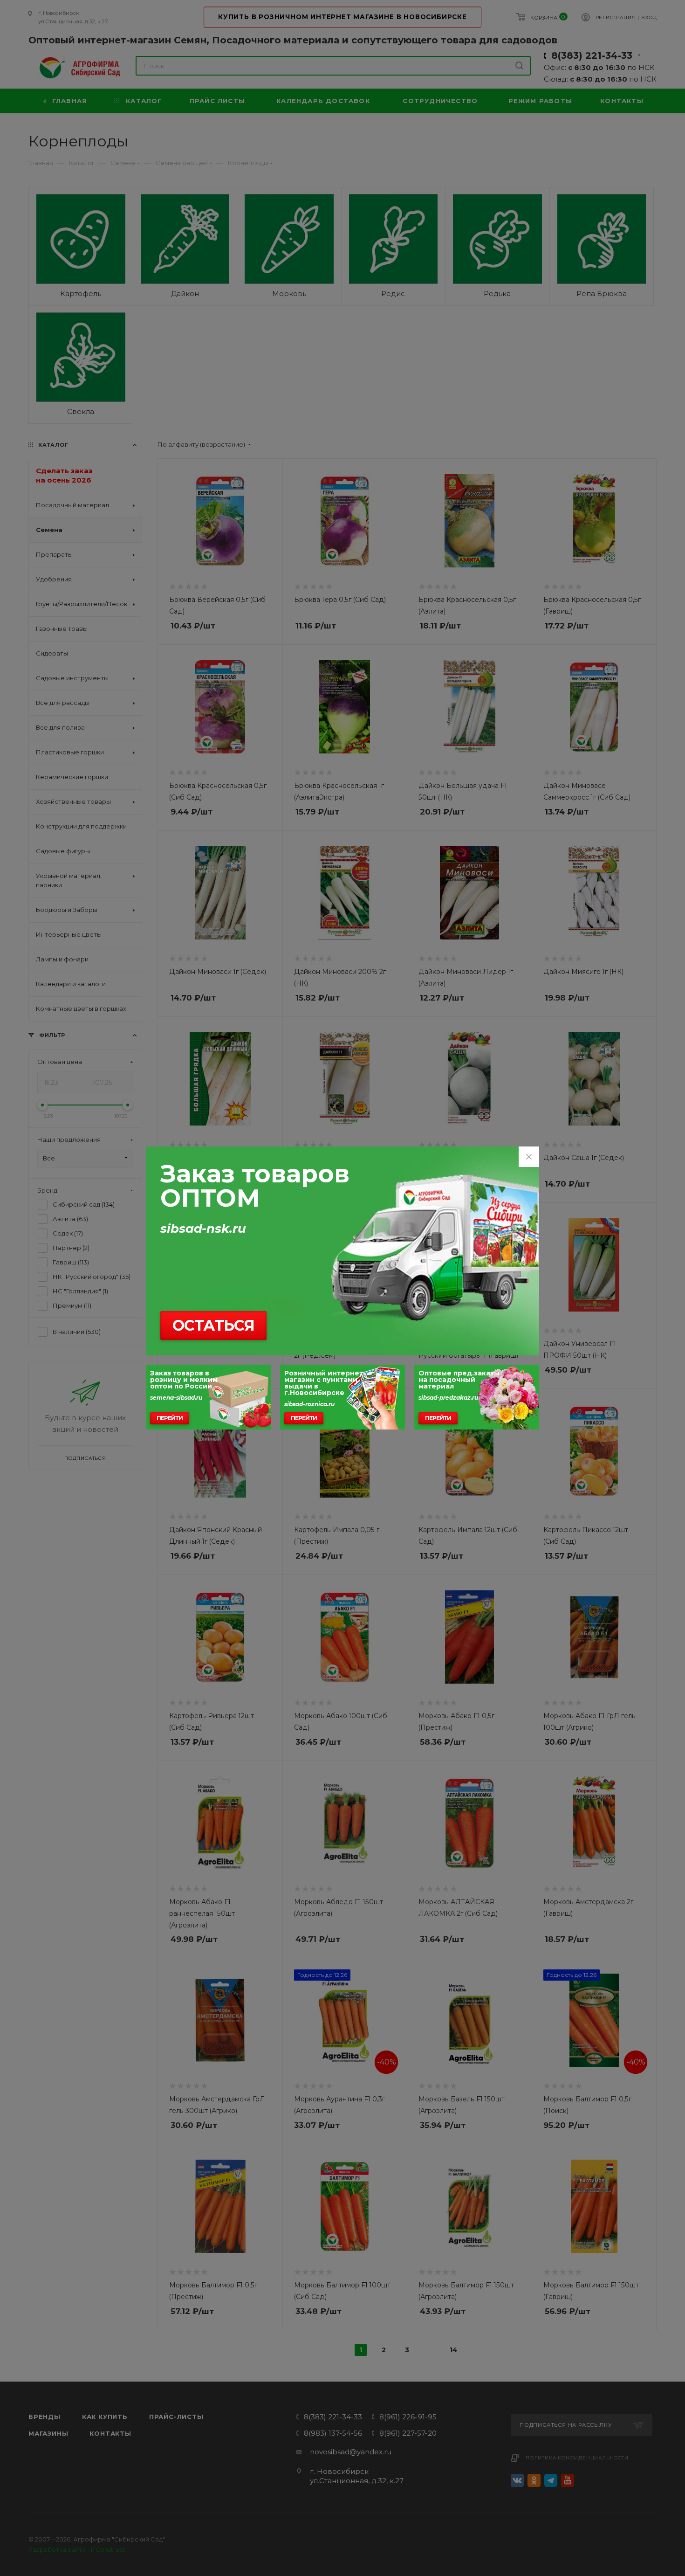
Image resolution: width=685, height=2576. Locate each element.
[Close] (529, 1157)
